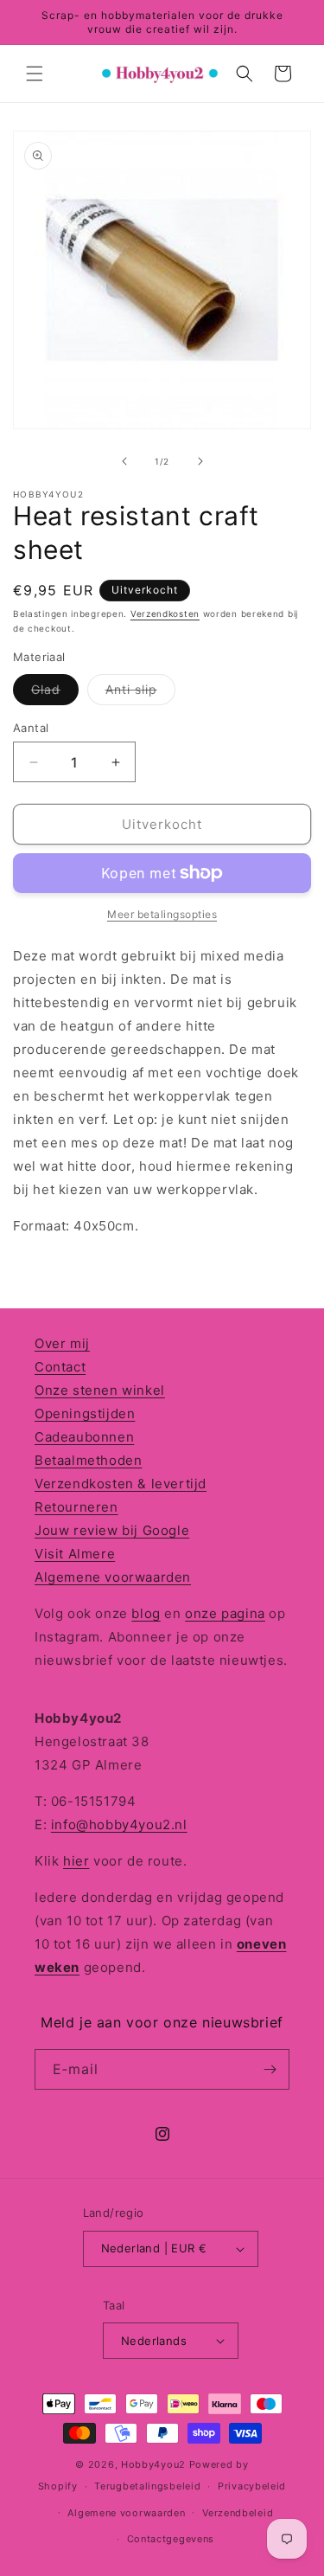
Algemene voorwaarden (113, 1577)
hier (76, 1861)
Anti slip (140, 693)
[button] (35, 74)
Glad (55, 693)
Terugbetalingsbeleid (147, 2486)
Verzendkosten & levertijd (121, 1484)
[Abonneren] (270, 2069)
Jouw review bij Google (112, 1530)
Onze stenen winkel (100, 1390)
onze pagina (225, 1613)
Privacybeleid (252, 2486)
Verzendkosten (165, 613)
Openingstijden (85, 1413)
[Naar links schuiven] (124, 461)
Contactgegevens (171, 2539)
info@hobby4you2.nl (119, 1824)
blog (146, 1613)
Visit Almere (75, 1554)
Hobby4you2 (153, 2464)
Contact (60, 1367)
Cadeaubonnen (84, 1437)
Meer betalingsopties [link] (162, 914)
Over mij (62, 1343)
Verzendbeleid (238, 2513)
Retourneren (76, 1507)
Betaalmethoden (88, 1460)
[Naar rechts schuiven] (200, 461)
